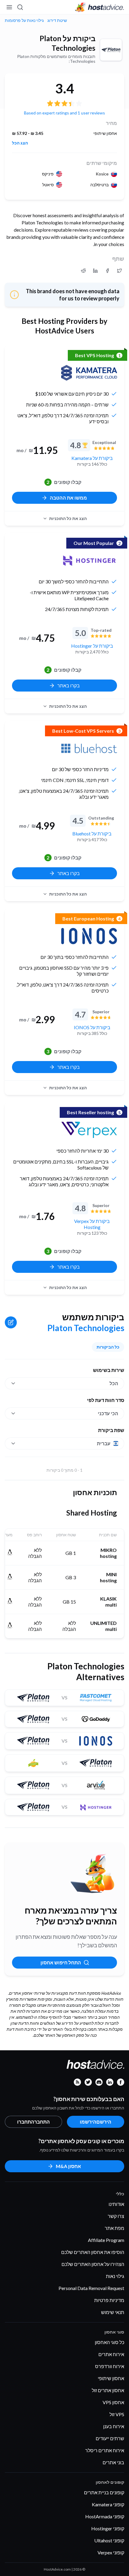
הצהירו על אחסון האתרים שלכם (93, 2264)
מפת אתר (114, 2228)
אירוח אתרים (111, 2354)
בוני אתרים (113, 2462)
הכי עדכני (108, 1413)
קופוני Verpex (111, 2552)
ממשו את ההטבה (68, 498)
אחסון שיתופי (111, 2378)
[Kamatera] (89, 373)
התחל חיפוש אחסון (61, 1962)
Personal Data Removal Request (91, 2288)
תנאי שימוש (113, 2312)
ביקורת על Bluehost (92, 833)
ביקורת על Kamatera (92, 458)
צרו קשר (116, 2216)
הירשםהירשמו (96, 2122)
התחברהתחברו (33, 2122)
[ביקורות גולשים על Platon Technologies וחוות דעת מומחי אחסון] (119, 271)
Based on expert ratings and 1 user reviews (64, 113)
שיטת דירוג (57, 20)
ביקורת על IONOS (92, 1027)
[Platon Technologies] (111, 50)
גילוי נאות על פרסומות (24, 20)
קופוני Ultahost (109, 2540)
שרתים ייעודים (110, 2438)
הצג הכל (20, 143)
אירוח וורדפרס (110, 2366)
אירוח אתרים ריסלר (105, 2450)
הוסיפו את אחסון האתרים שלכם (93, 2252)
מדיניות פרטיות (109, 2300)
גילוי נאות (115, 2276)
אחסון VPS (113, 2402)
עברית (104, 1443)
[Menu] (10, 7)
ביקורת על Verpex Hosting (92, 1224)
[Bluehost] (89, 748)
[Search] (20, 7)
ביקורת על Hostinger (92, 646)
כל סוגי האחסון (109, 2342)
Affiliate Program (106, 2240)
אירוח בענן (114, 2426)
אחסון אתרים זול (108, 2390)
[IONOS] (89, 936)
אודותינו (116, 2204)
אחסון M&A (68, 2166)
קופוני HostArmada (105, 2516)
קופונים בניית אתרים (104, 2492)
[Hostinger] (89, 561)
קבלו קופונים (64, 482)
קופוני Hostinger (108, 2528)
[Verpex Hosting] (89, 1130)
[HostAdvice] (100, 7)
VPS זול (117, 2414)
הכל (114, 1383)
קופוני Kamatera (108, 2504)
